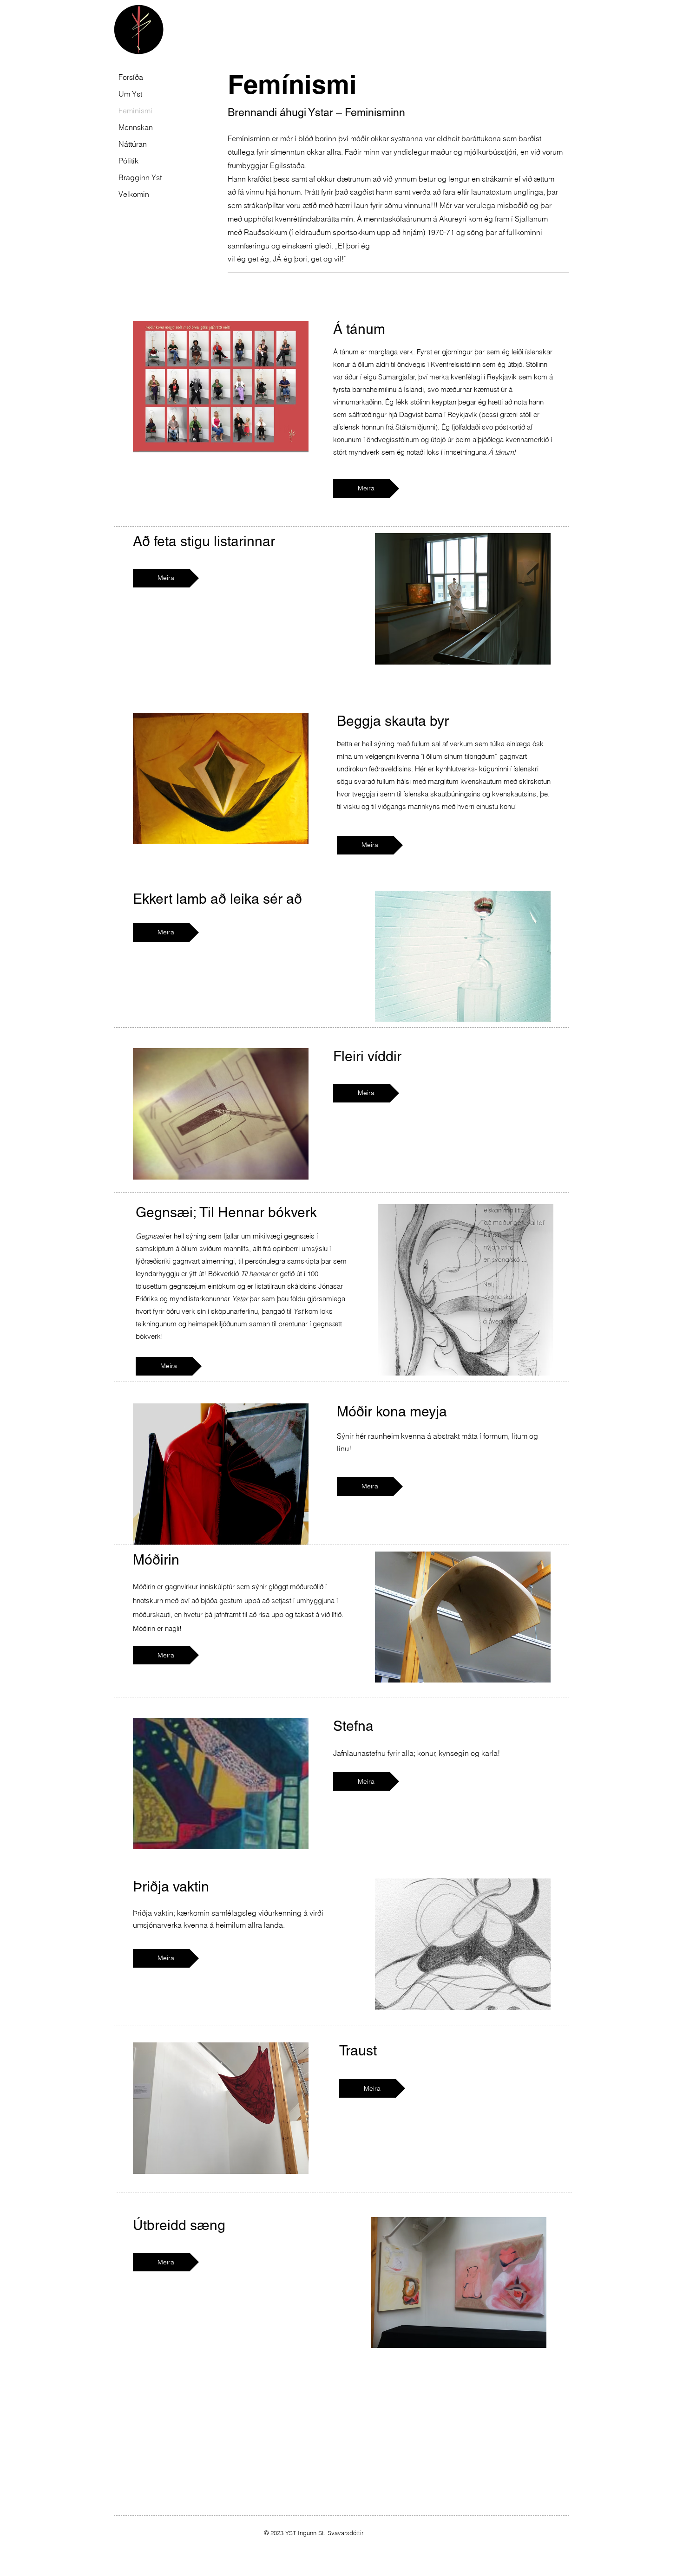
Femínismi (135, 111)
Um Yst (130, 94)
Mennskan (136, 127)
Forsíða (131, 77)
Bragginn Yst (139, 177)
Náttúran (133, 144)
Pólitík (128, 161)
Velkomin (134, 194)
